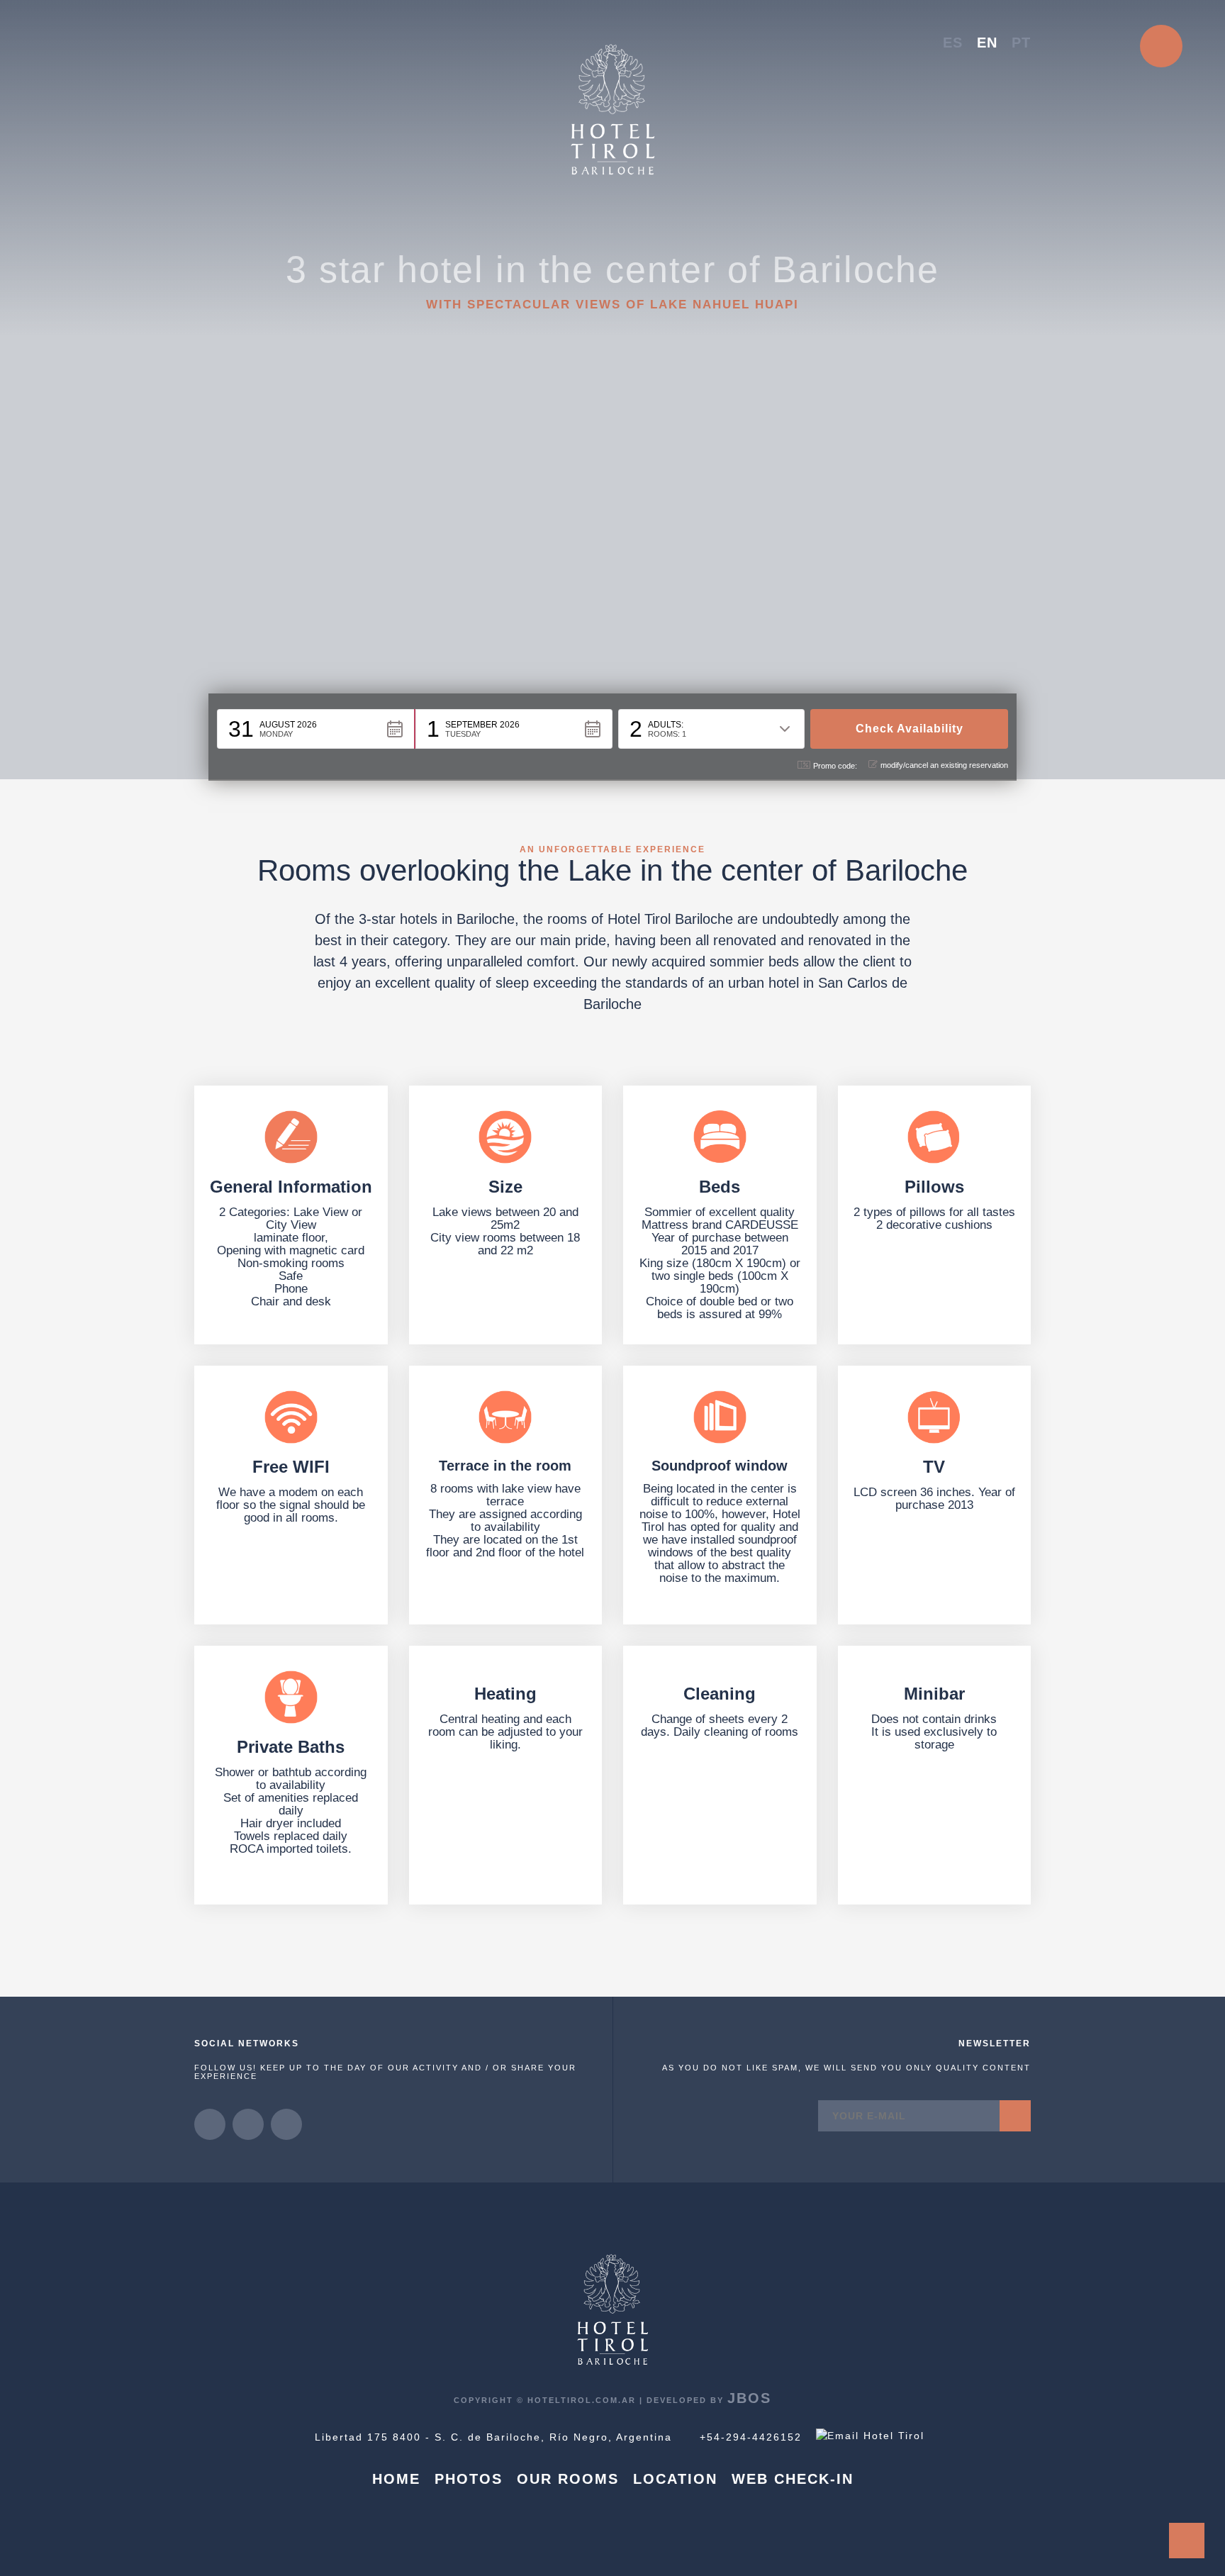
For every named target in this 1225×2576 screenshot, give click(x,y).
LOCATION (675, 2479)
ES (953, 43)
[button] (316, 729)
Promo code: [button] (835, 766)
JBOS (749, 2398)
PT (1021, 43)
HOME (396, 2479)
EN (987, 43)
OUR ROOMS (568, 2479)
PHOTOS (469, 2479)
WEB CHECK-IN (793, 2479)
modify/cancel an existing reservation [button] (944, 765)
